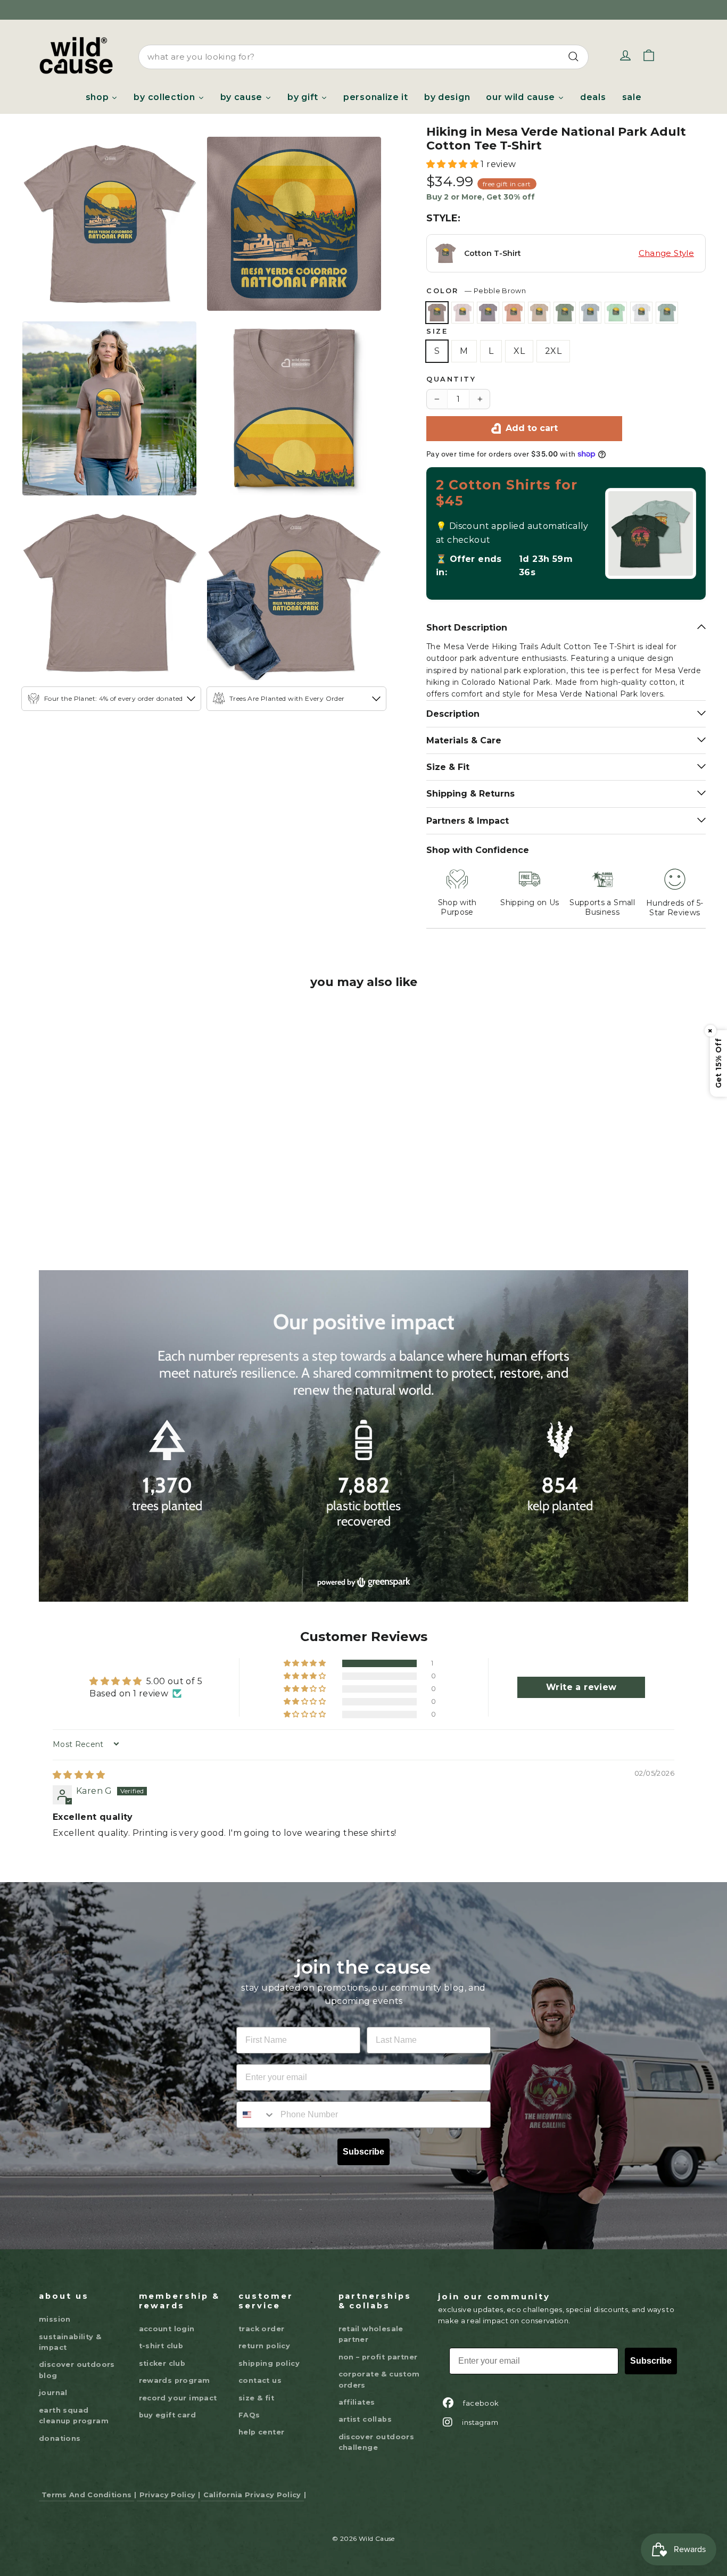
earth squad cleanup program (74, 2402)
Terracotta (514, 313)
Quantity (451, 379)
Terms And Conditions (86, 2481)
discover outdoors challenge (377, 2428)
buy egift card (168, 2401)
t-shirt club (161, 2333)
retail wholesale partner (371, 2320)
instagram (480, 2408)
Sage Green (565, 313)
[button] (453, 164)
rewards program (175, 2367)
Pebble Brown (437, 313)
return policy (264, 2333)
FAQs (249, 2401)
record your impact (178, 2384)
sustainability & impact (70, 2328)
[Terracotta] (122, 1153)
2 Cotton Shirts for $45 (507, 493)
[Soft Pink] (76, 1153)
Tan (539, 313)
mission (55, 2305)
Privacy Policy (167, 2481)
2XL (553, 351)
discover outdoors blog (77, 2356)
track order (261, 2315)
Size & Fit (448, 754)
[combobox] (363, 57)
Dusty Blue (667, 313)
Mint (616, 313)
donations (60, 2425)
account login (167, 2315)
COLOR (476, 291)
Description (453, 700)
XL (519, 351)
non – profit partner (378, 2343)
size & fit (256, 2384)
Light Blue (590, 313)
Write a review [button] (581, 1674)
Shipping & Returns (470, 780)
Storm (488, 313)
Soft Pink (462, 313)
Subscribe (363, 2138)
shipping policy (269, 2350)
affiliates (357, 2388)
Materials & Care (464, 727)
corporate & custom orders (379, 2366)
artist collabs (365, 2406)
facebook (481, 2389)
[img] (79, 1761)
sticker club (162, 2350)
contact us (260, 2367)
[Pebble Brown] (52, 1153)
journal (53, 2379)
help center (261, 2419)
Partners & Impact (468, 807)
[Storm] (99, 1153)
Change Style (667, 253)
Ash (641, 313)
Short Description (467, 614)
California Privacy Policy (252, 2481)
